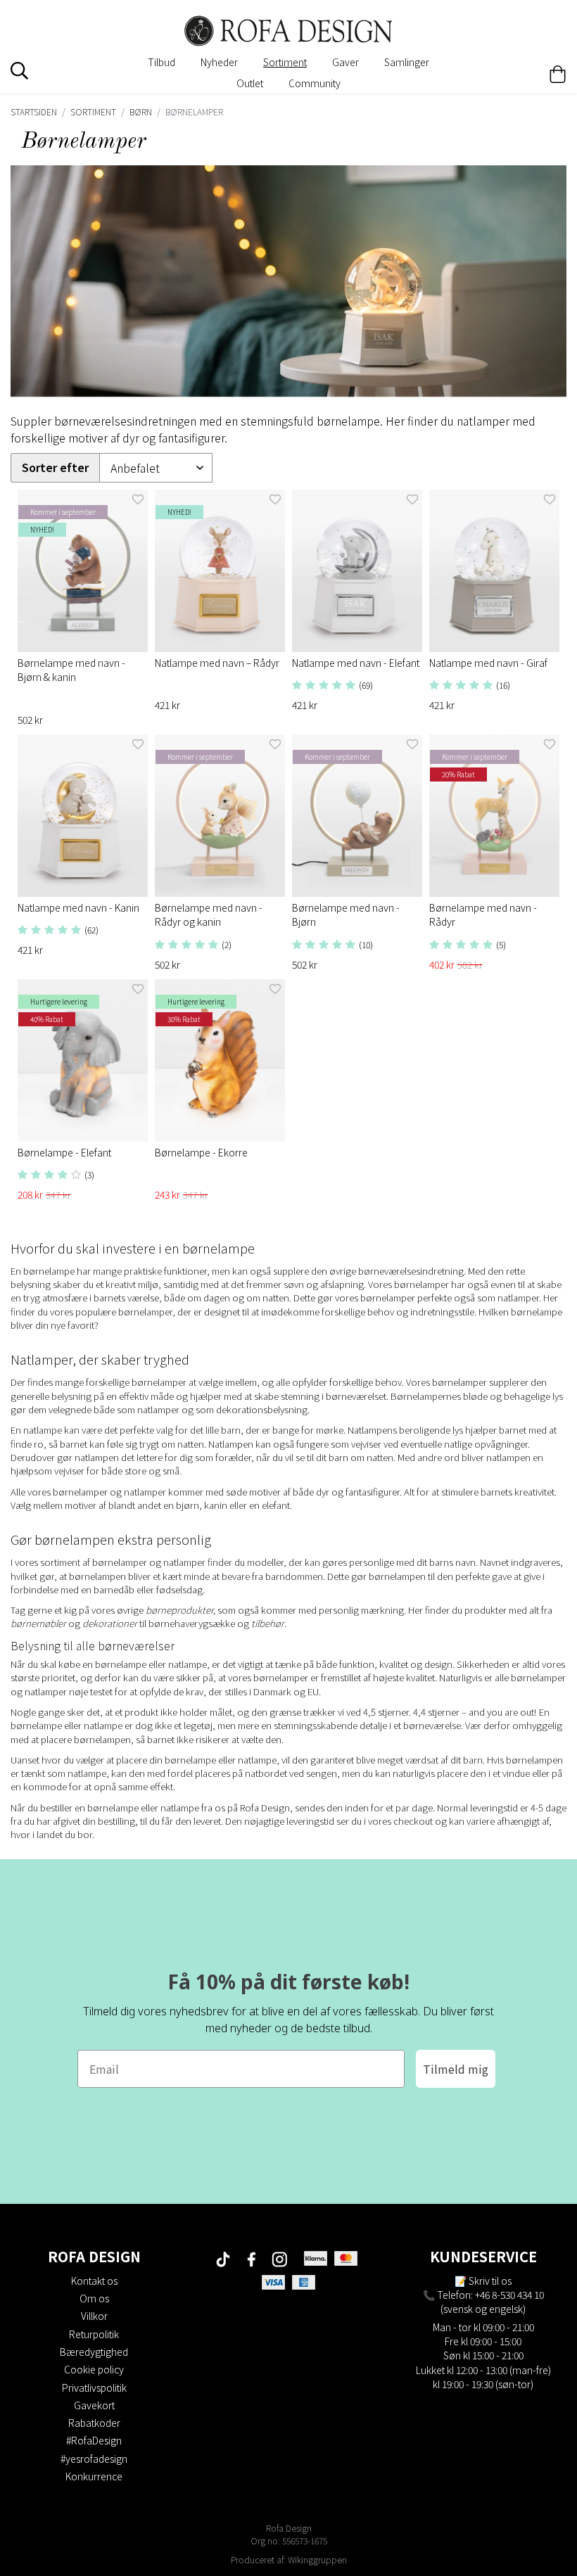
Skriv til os (490, 2281)
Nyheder (219, 62)
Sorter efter (55, 467)
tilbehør (268, 1623)
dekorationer (110, 1623)
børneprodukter (179, 1610)
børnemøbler (38, 1623)
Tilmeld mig (456, 2069)
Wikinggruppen (317, 2559)
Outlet (250, 83)
